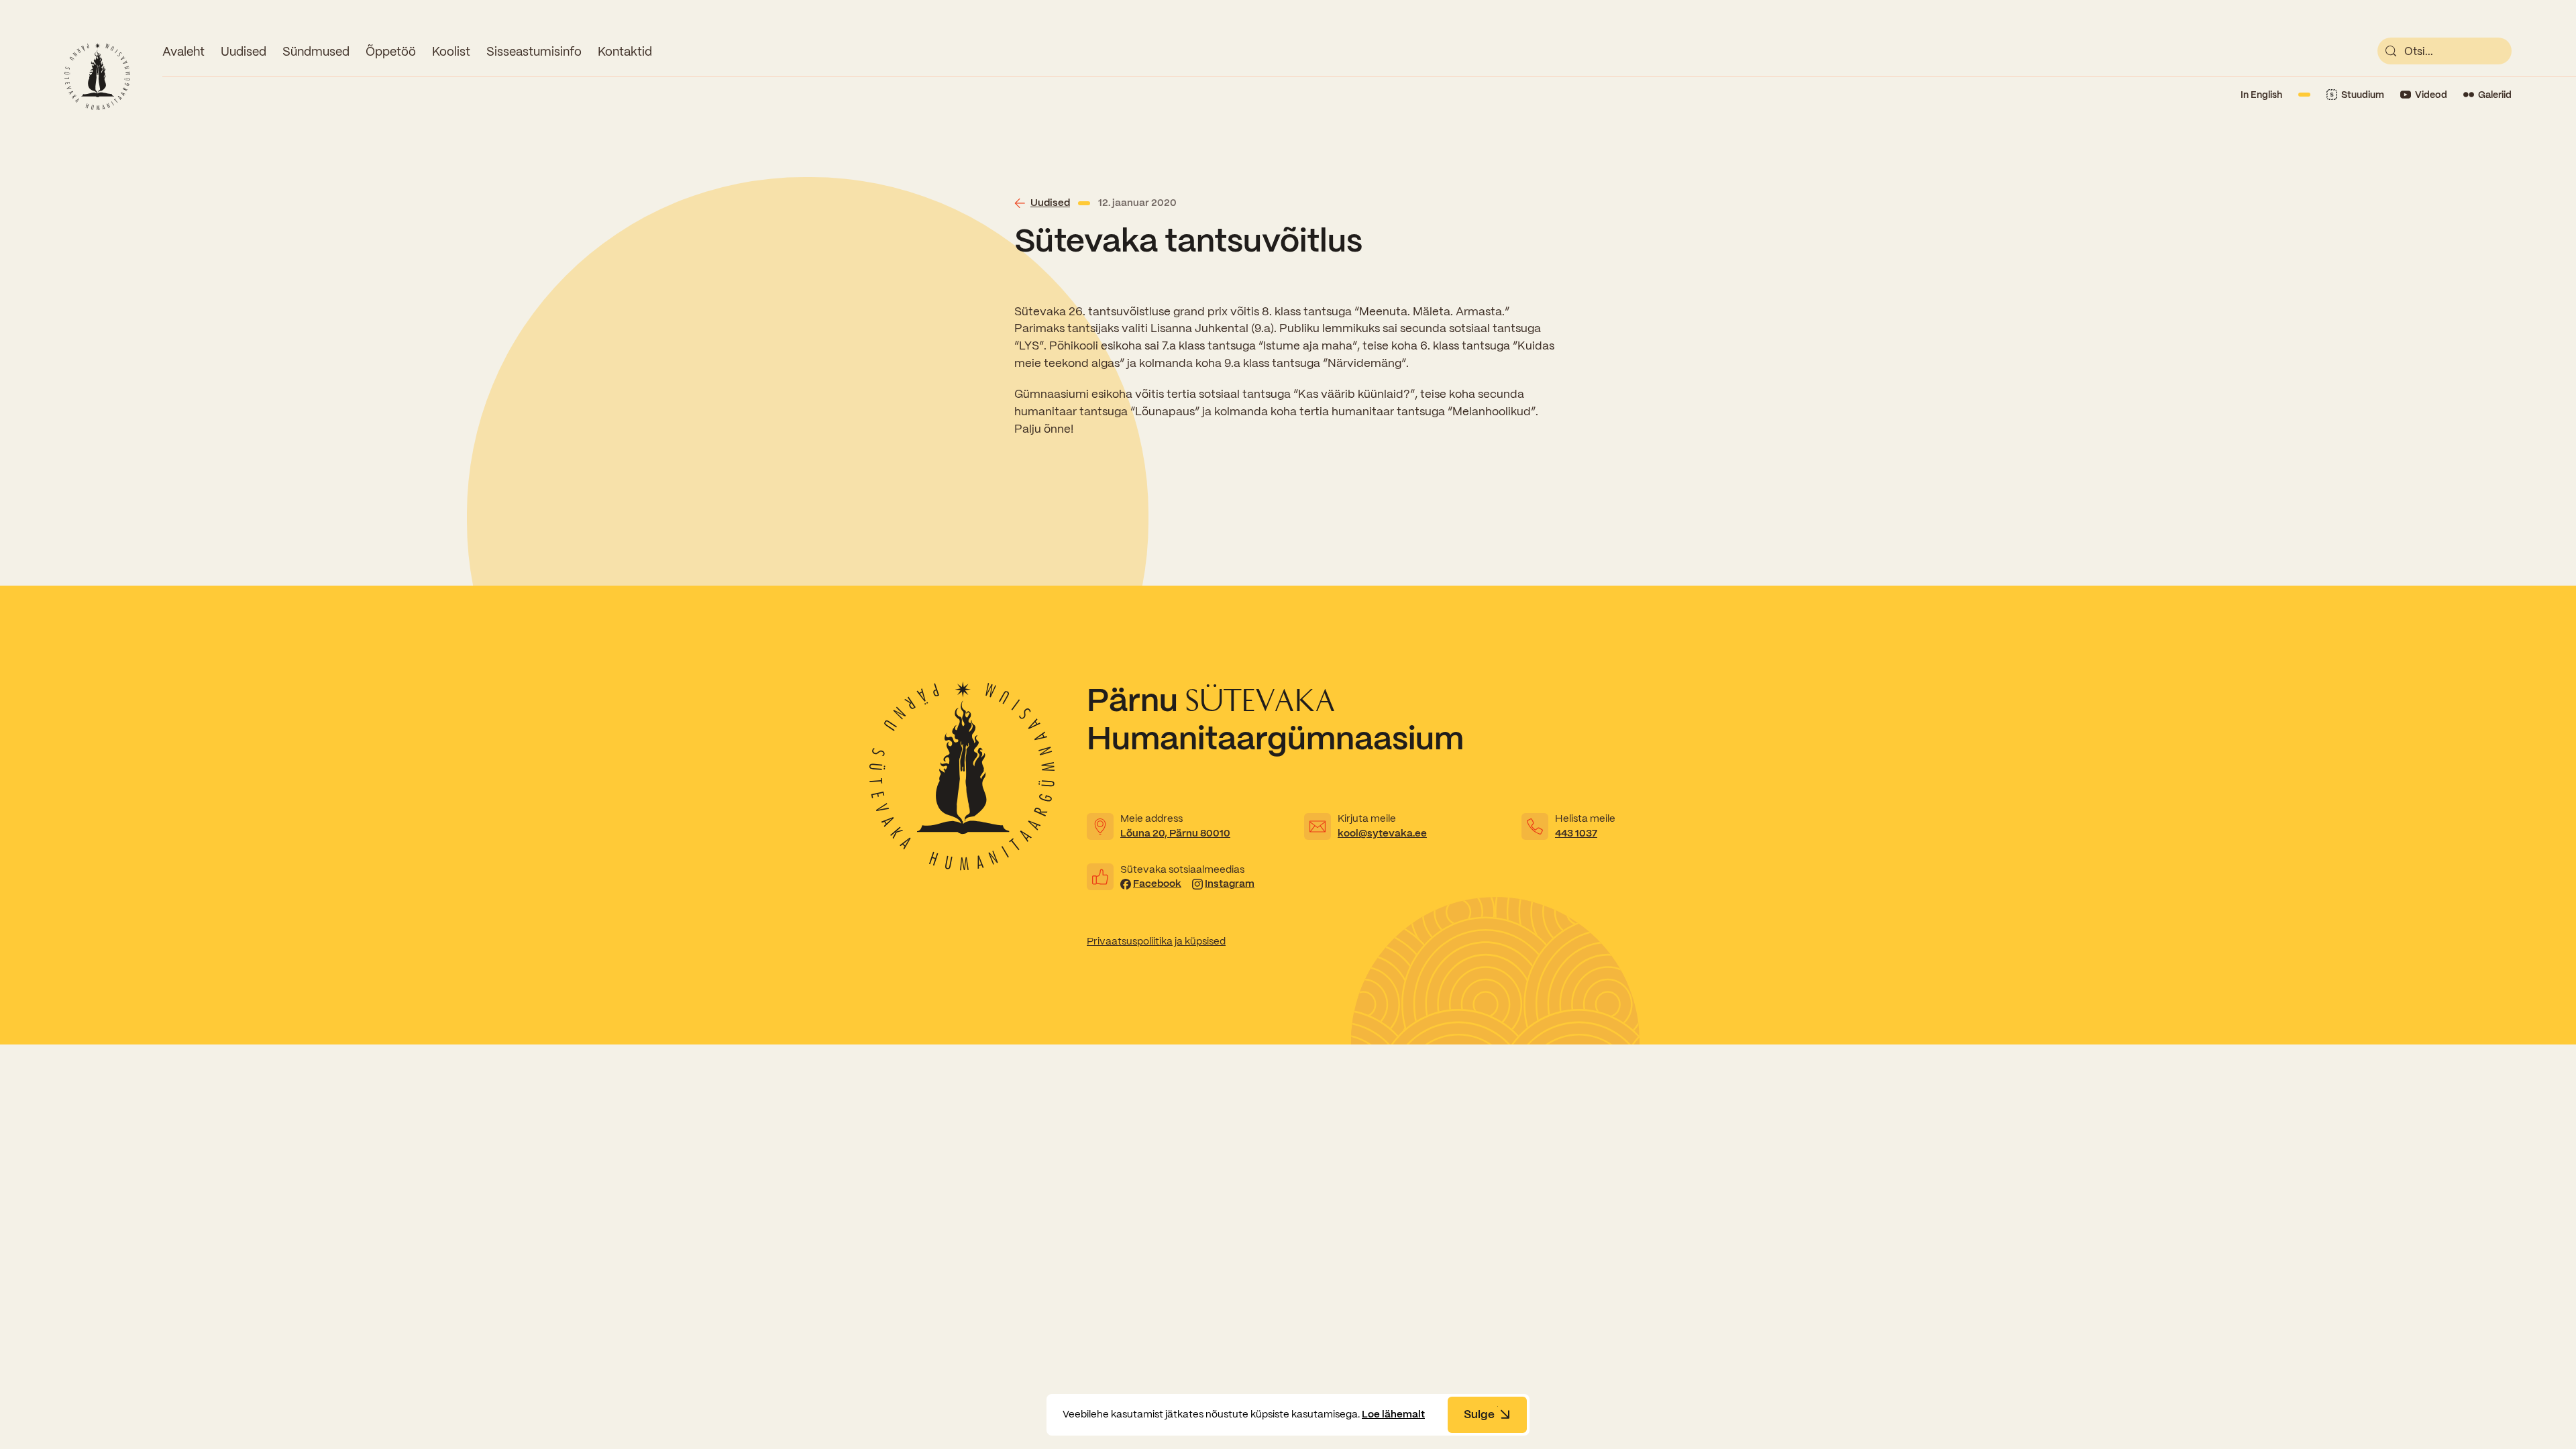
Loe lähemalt (1393, 1414)
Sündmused (316, 51)
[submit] (2391, 51)
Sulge (1479, 1414)
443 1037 (1576, 833)
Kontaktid (625, 51)
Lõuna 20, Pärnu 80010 (1175, 833)
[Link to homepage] (97, 76)
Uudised (244, 51)
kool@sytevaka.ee (1382, 833)
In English (2261, 95)
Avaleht (183, 51)
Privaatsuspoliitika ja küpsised (1156, 941)
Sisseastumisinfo (534, 51)
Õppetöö (391, 51)
